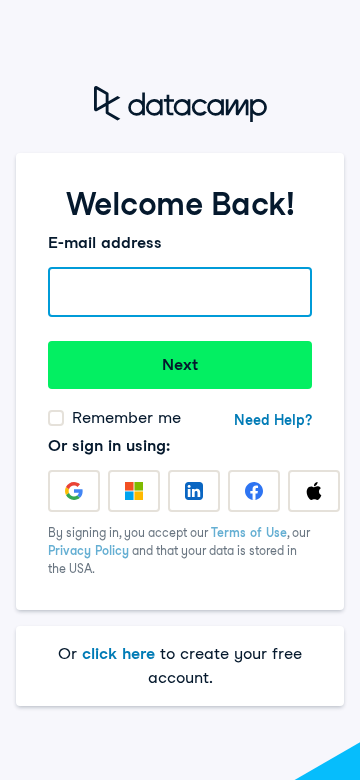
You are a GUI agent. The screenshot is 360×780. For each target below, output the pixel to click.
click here (118, 653)
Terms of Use (249, 532)
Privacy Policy (88, 550)
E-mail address (105, 242)
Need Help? (273, 420)
